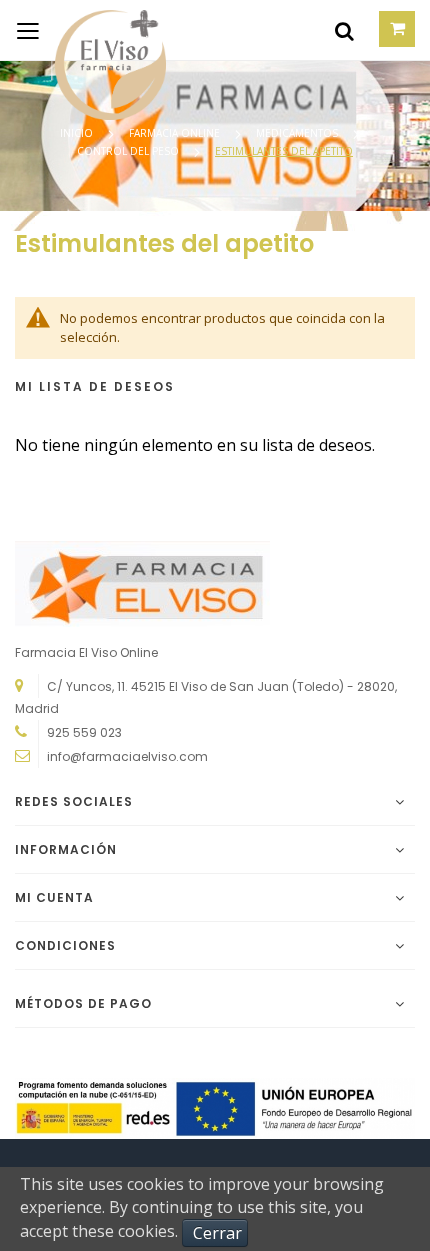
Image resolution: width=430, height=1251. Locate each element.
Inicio (78, 133)
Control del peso (129, 151)
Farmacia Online (176, 133)
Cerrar (217, 1233)
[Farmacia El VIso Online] (90, 30)
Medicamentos (298, 133)
